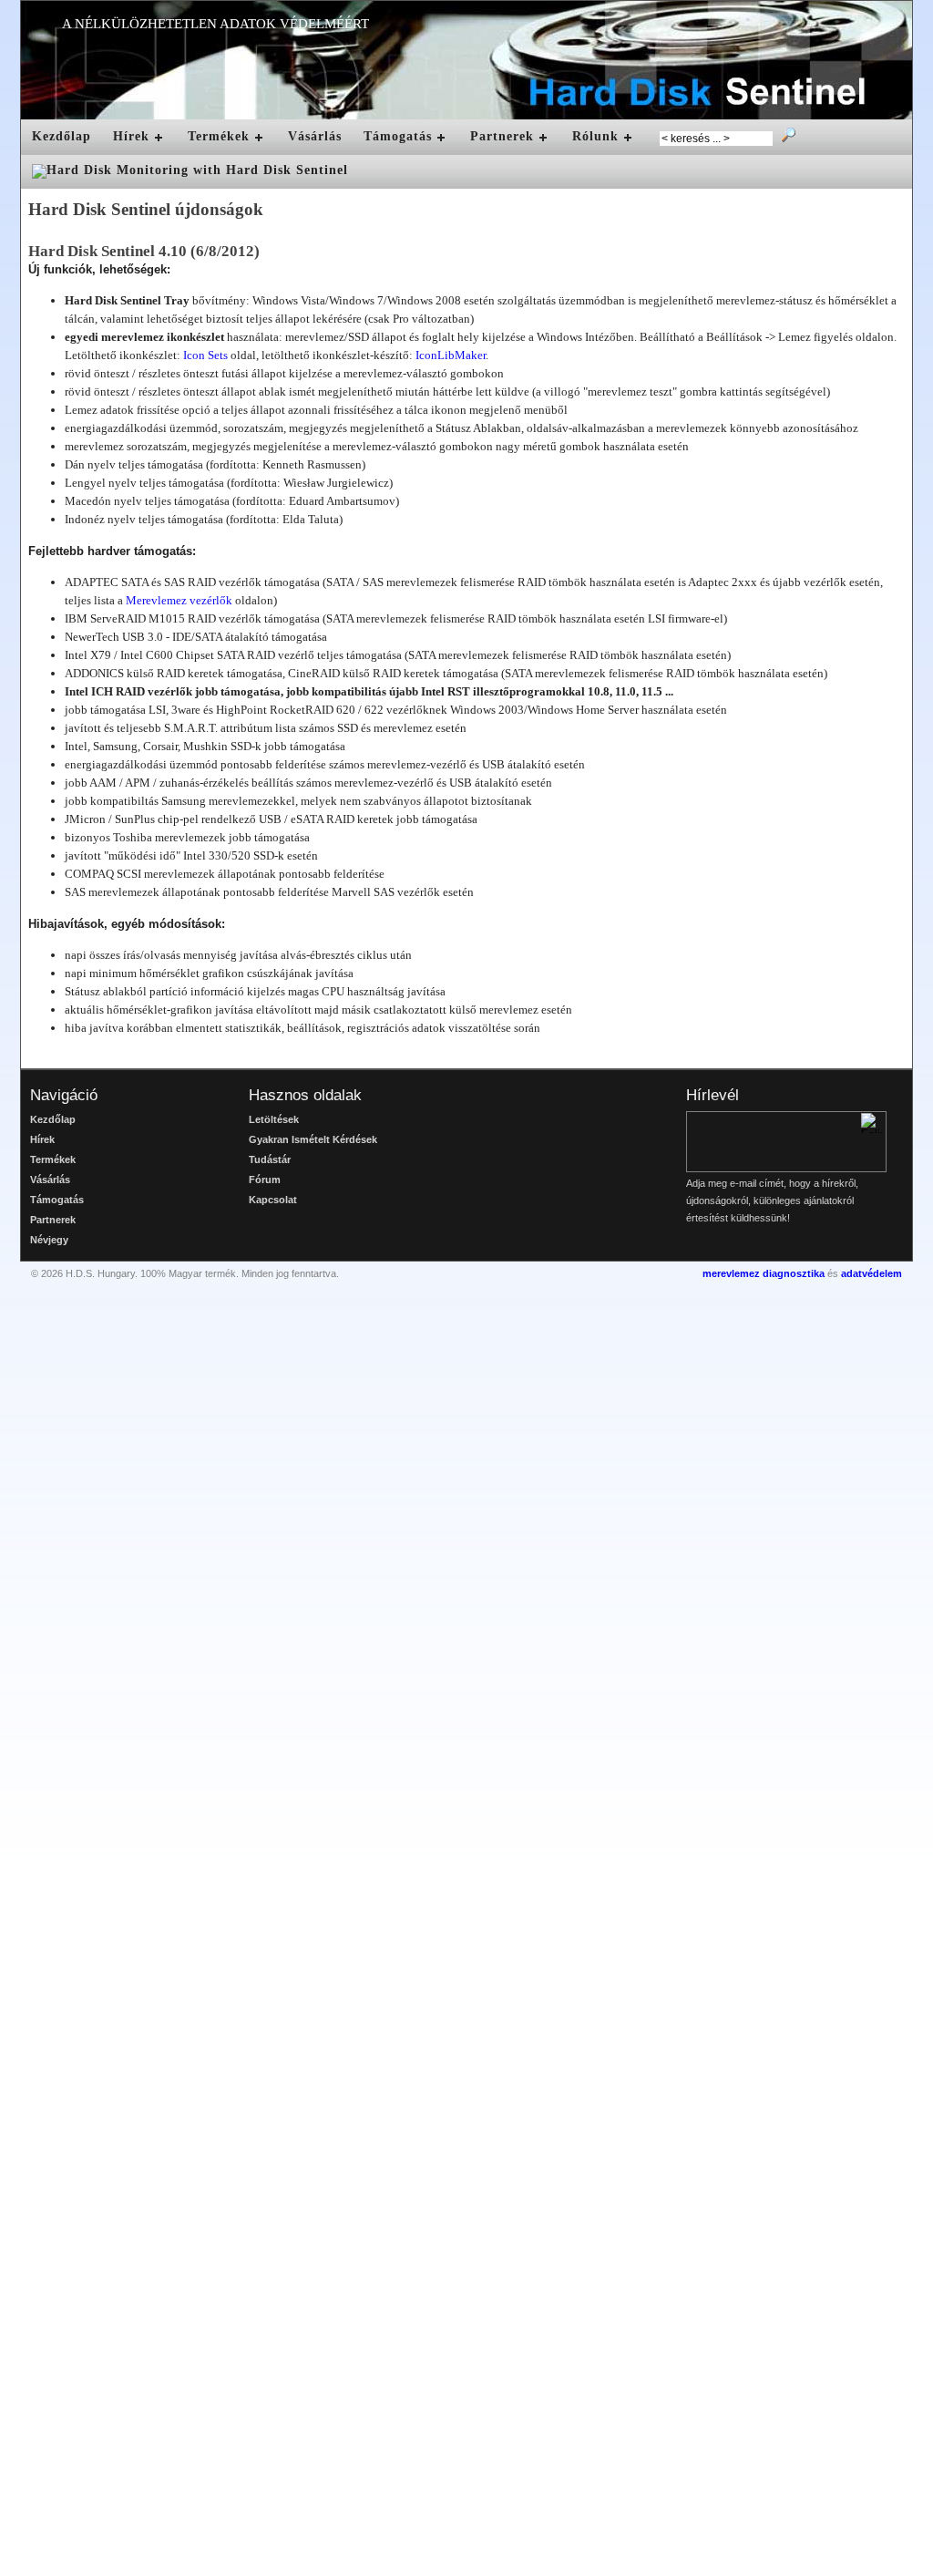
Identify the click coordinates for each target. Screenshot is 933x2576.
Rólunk (595, 136)
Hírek (131, 136)
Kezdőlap (62, 136)
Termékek (219, 136)
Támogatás (398, 136)
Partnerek (502, 136)
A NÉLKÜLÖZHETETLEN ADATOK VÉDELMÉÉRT (215, 24)
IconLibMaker (451, 355)
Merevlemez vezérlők (179, 600)
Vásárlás (315, 136)
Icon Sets (205, 355)
